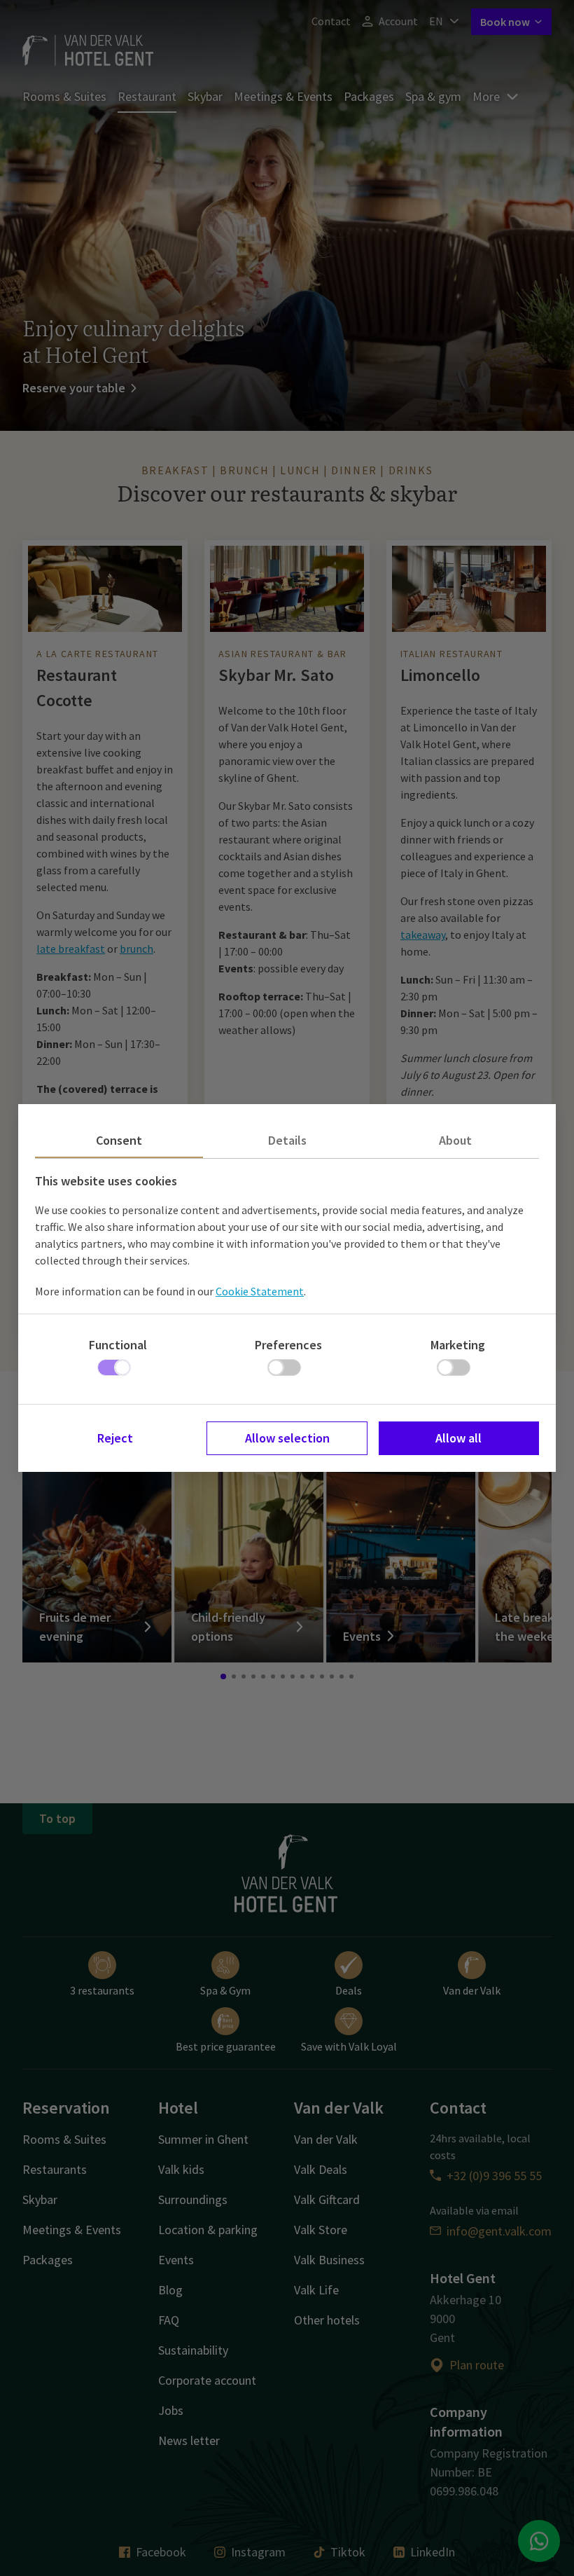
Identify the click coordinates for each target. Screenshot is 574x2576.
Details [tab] (287, 1140)
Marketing (458, 1345)
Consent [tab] (119, 1140)
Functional (118, 1345)
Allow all (458, 1438)
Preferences (288, 1345)
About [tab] (455, 1140)
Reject (115, 1438)
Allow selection (287, 1438)
